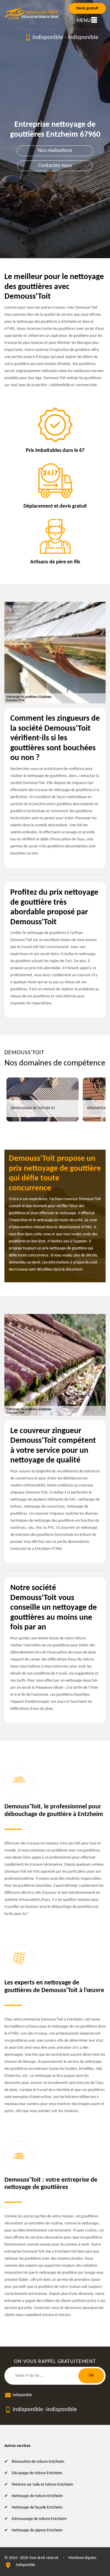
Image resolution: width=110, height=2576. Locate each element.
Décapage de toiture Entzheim (37, 2473)
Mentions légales (82, 2558)
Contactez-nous (55, 166)
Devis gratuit (87, 8)
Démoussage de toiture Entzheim (39, 2519)
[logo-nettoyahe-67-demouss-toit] (32, 14)
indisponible (48, 38)
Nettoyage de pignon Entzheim (37, 2530)
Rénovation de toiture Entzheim (38, 2462)
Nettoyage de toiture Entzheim (37, 2496)
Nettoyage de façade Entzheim (37, 2507)
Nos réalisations (55, 151)
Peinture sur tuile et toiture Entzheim (42, 2485)
